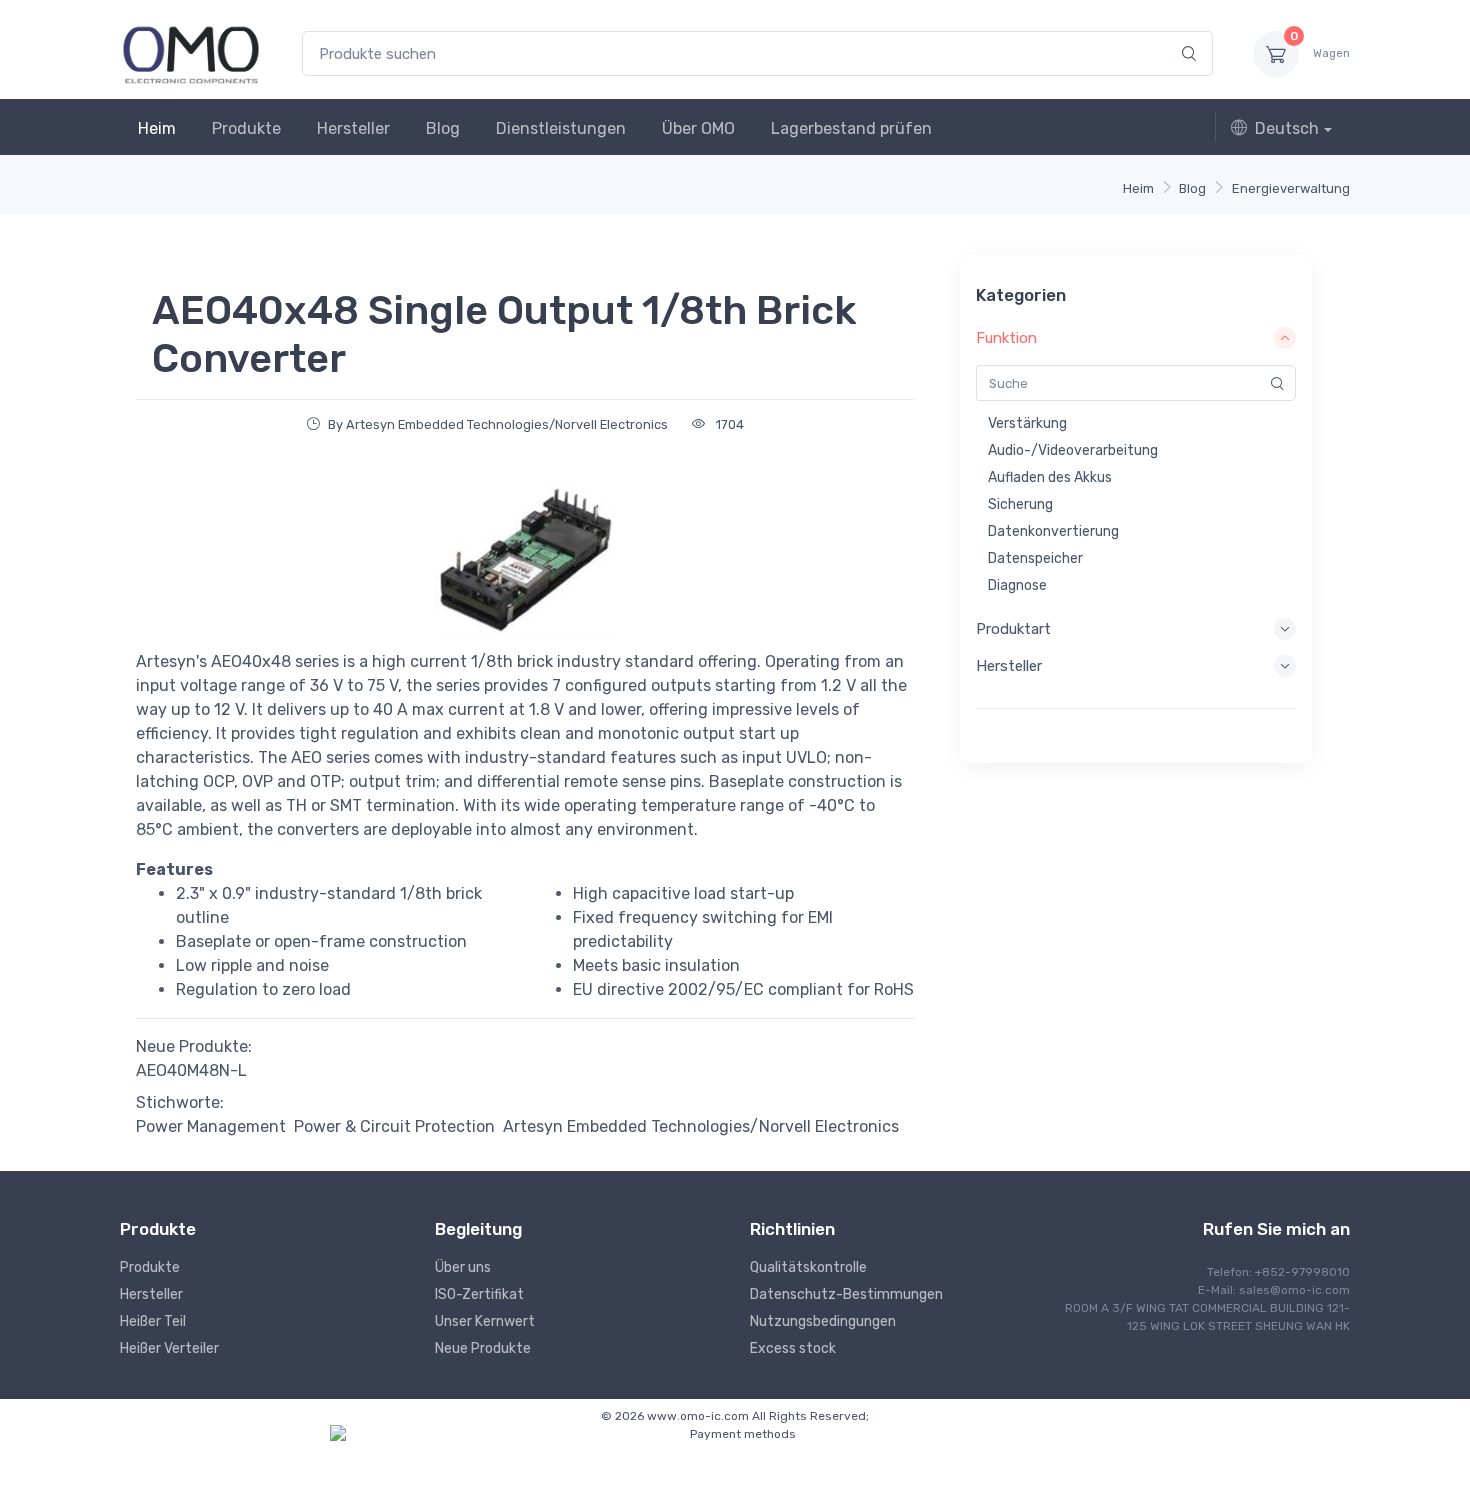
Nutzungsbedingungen (823, 1321)
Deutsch (1287, 128)
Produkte (246, 128)
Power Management (211, 1126)
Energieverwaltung (1291, 188)
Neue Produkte (483, 1348)
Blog (443, 128)
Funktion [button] (1006, 338)
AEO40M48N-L (191, 1070)
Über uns (463, 1267)
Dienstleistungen (561, 128)
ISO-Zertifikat (479, 1294)
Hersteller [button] (1009, 666)
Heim (157, 128)
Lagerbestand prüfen (851, 128)
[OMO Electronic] (191, 53)
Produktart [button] (1013, 629)
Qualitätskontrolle (808, 1267)
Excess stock (793, 1348)
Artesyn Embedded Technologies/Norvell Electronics (701, 1126)
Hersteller (353, 128)
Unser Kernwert (485, 1321)
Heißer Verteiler (169, 1348)
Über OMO (698, 128)
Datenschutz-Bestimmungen (846, 1294)
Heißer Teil (153, 1321)
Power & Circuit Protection (394, 1126)
